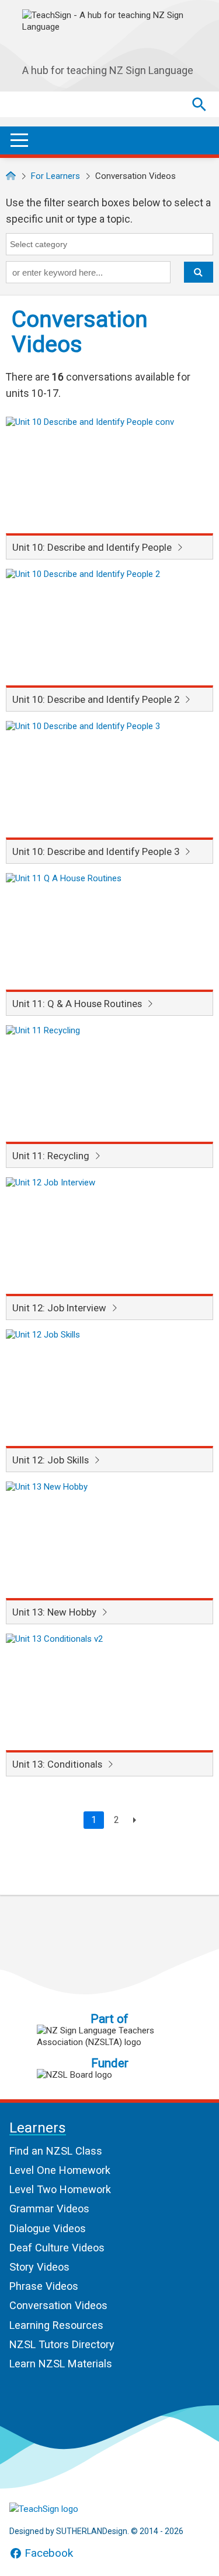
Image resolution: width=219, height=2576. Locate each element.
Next (133, 1820)
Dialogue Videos (48, 2228)
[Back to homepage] (11, 176)
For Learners (55, 176)
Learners (38, 2128)
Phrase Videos (44, 2286)
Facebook (49, 2553)
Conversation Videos (58, 2305)
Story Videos (39, 2267)
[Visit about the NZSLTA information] (110, 2036)
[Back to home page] (68, 2509)
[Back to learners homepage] (110, 34)
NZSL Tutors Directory (62, 2344)
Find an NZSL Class (56, 2151)
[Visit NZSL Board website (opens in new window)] (110, 2075)
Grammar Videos (49, 2209)
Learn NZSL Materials (61, 2364)
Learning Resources (56, 2325)
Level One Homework (60, 2170)
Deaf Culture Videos (57, 2248)
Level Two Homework (60, 2189)
